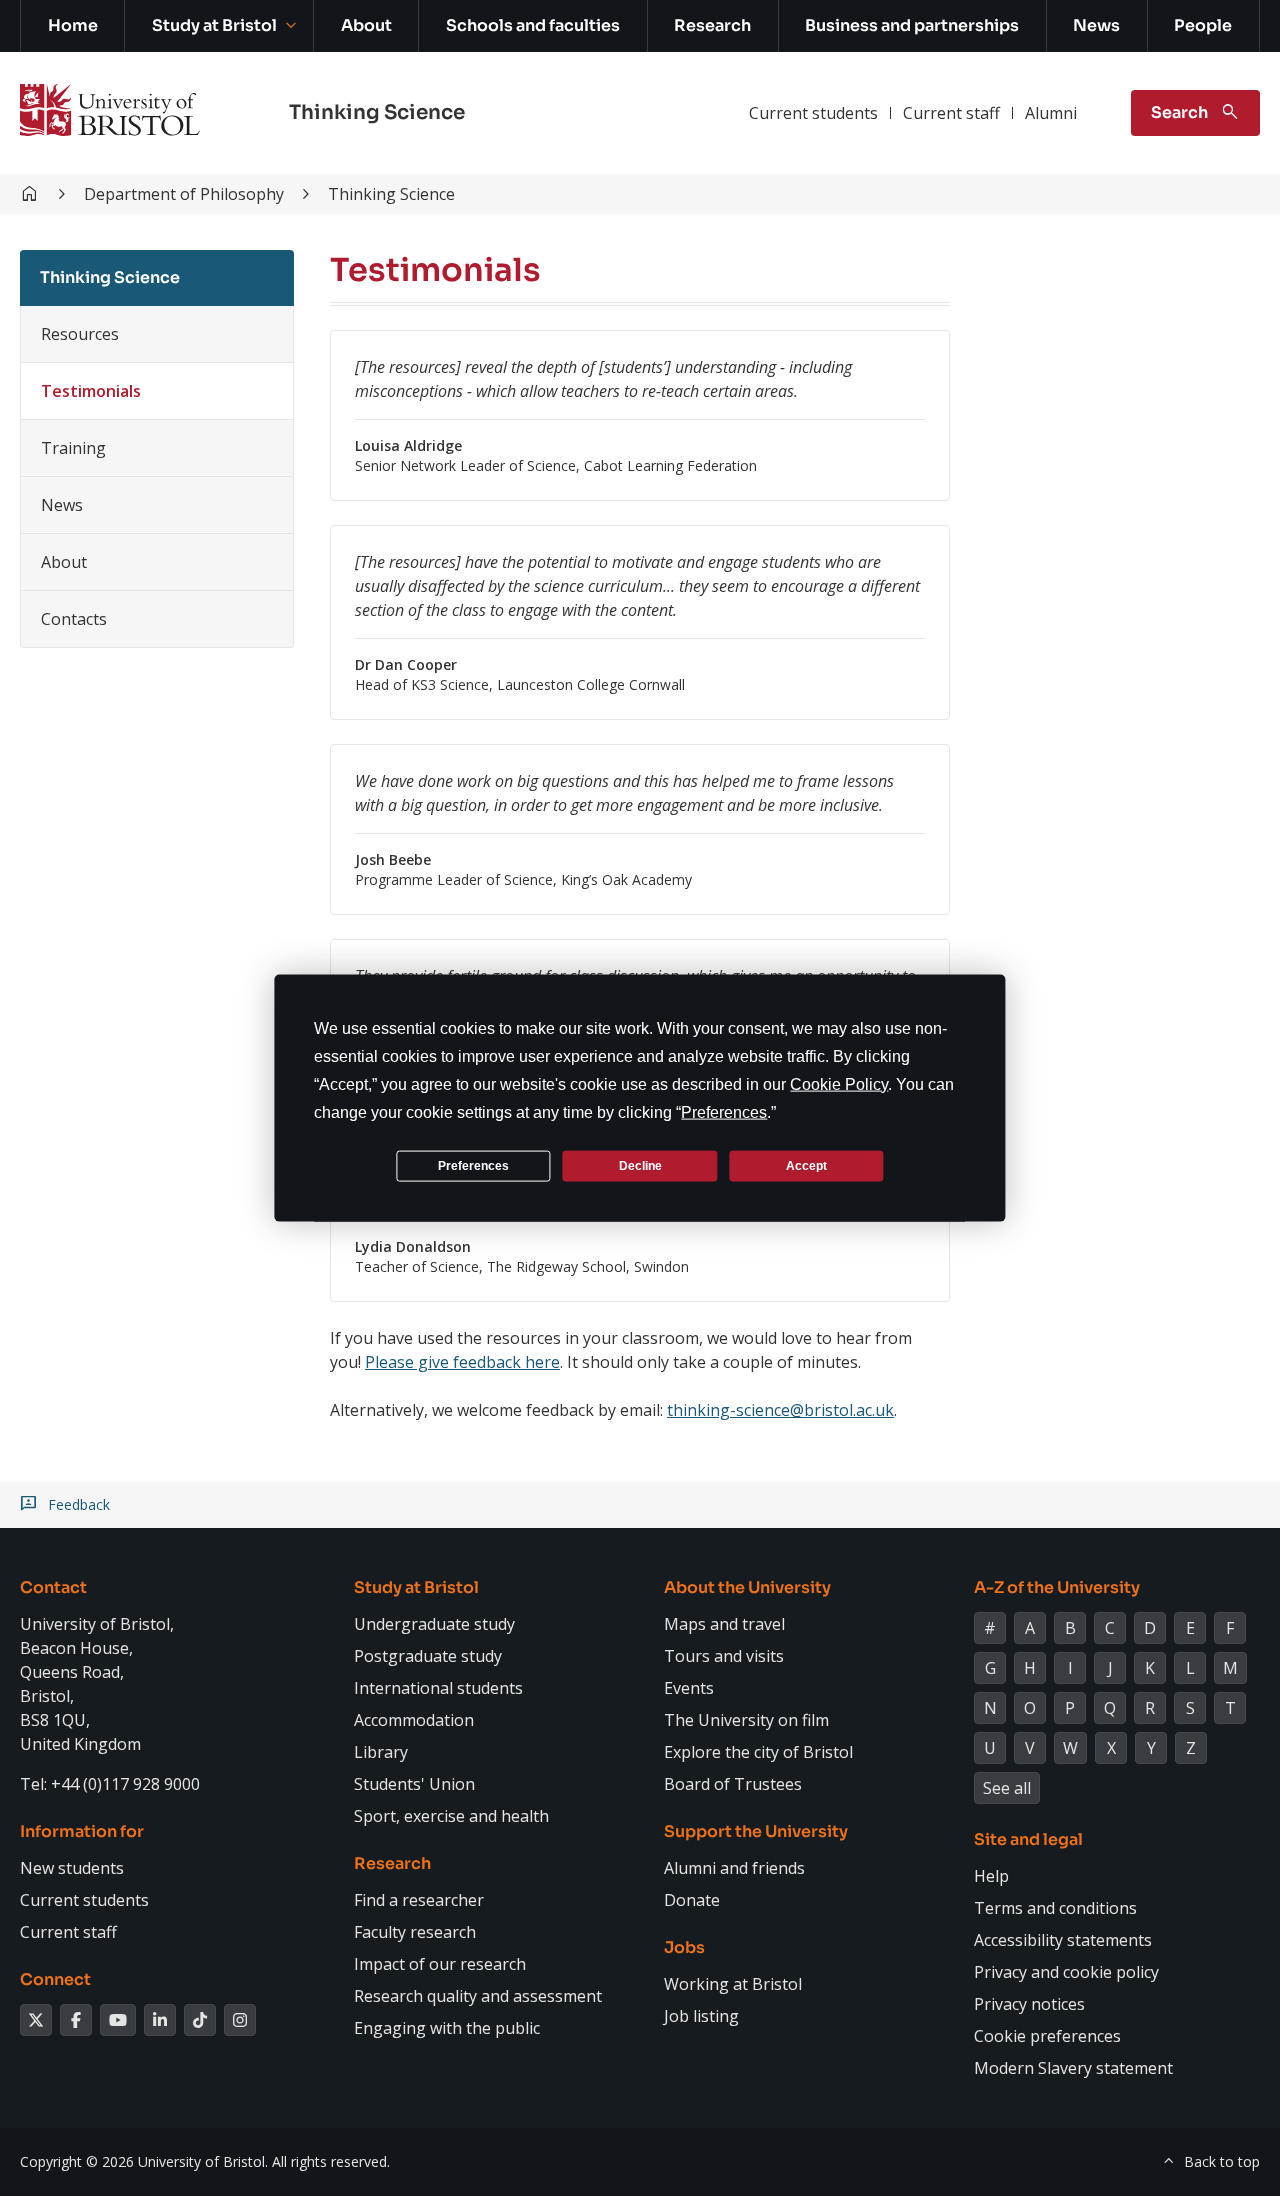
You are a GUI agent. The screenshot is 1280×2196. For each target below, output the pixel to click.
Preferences (473, 1165)
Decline (640, 1165)
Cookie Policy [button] (839, 1084)
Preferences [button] (724, 1112)
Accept (806, 1165)
